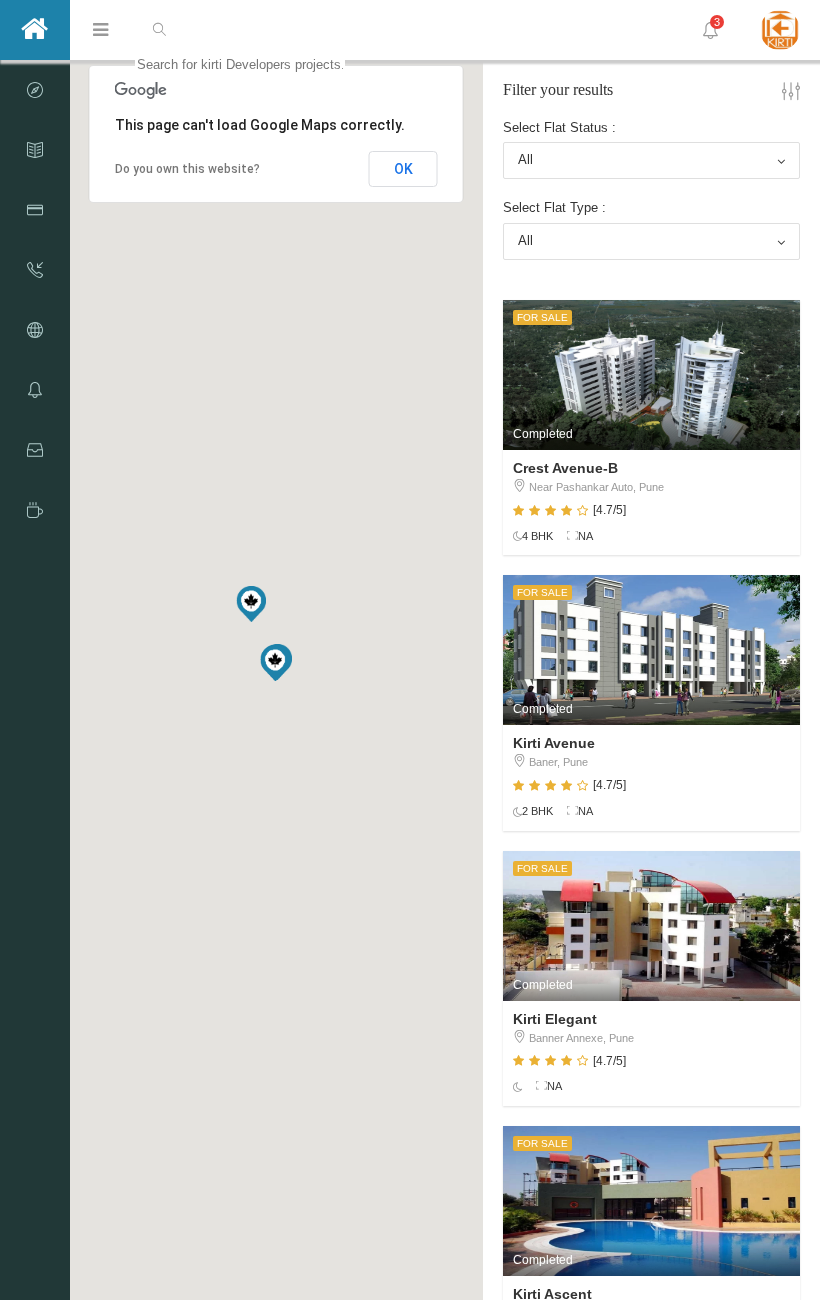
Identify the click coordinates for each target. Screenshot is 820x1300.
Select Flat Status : (559, 127)
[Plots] (35, 330)
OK (403, 169)
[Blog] (35, 90)
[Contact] (35, 270)
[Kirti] (35, 30)
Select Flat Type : (554, 207)
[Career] (35, 210)
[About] (35, 150)
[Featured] (35, 510)
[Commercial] (35, 450)
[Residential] (35, 390)
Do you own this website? (187, 169)
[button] (251, 604)
